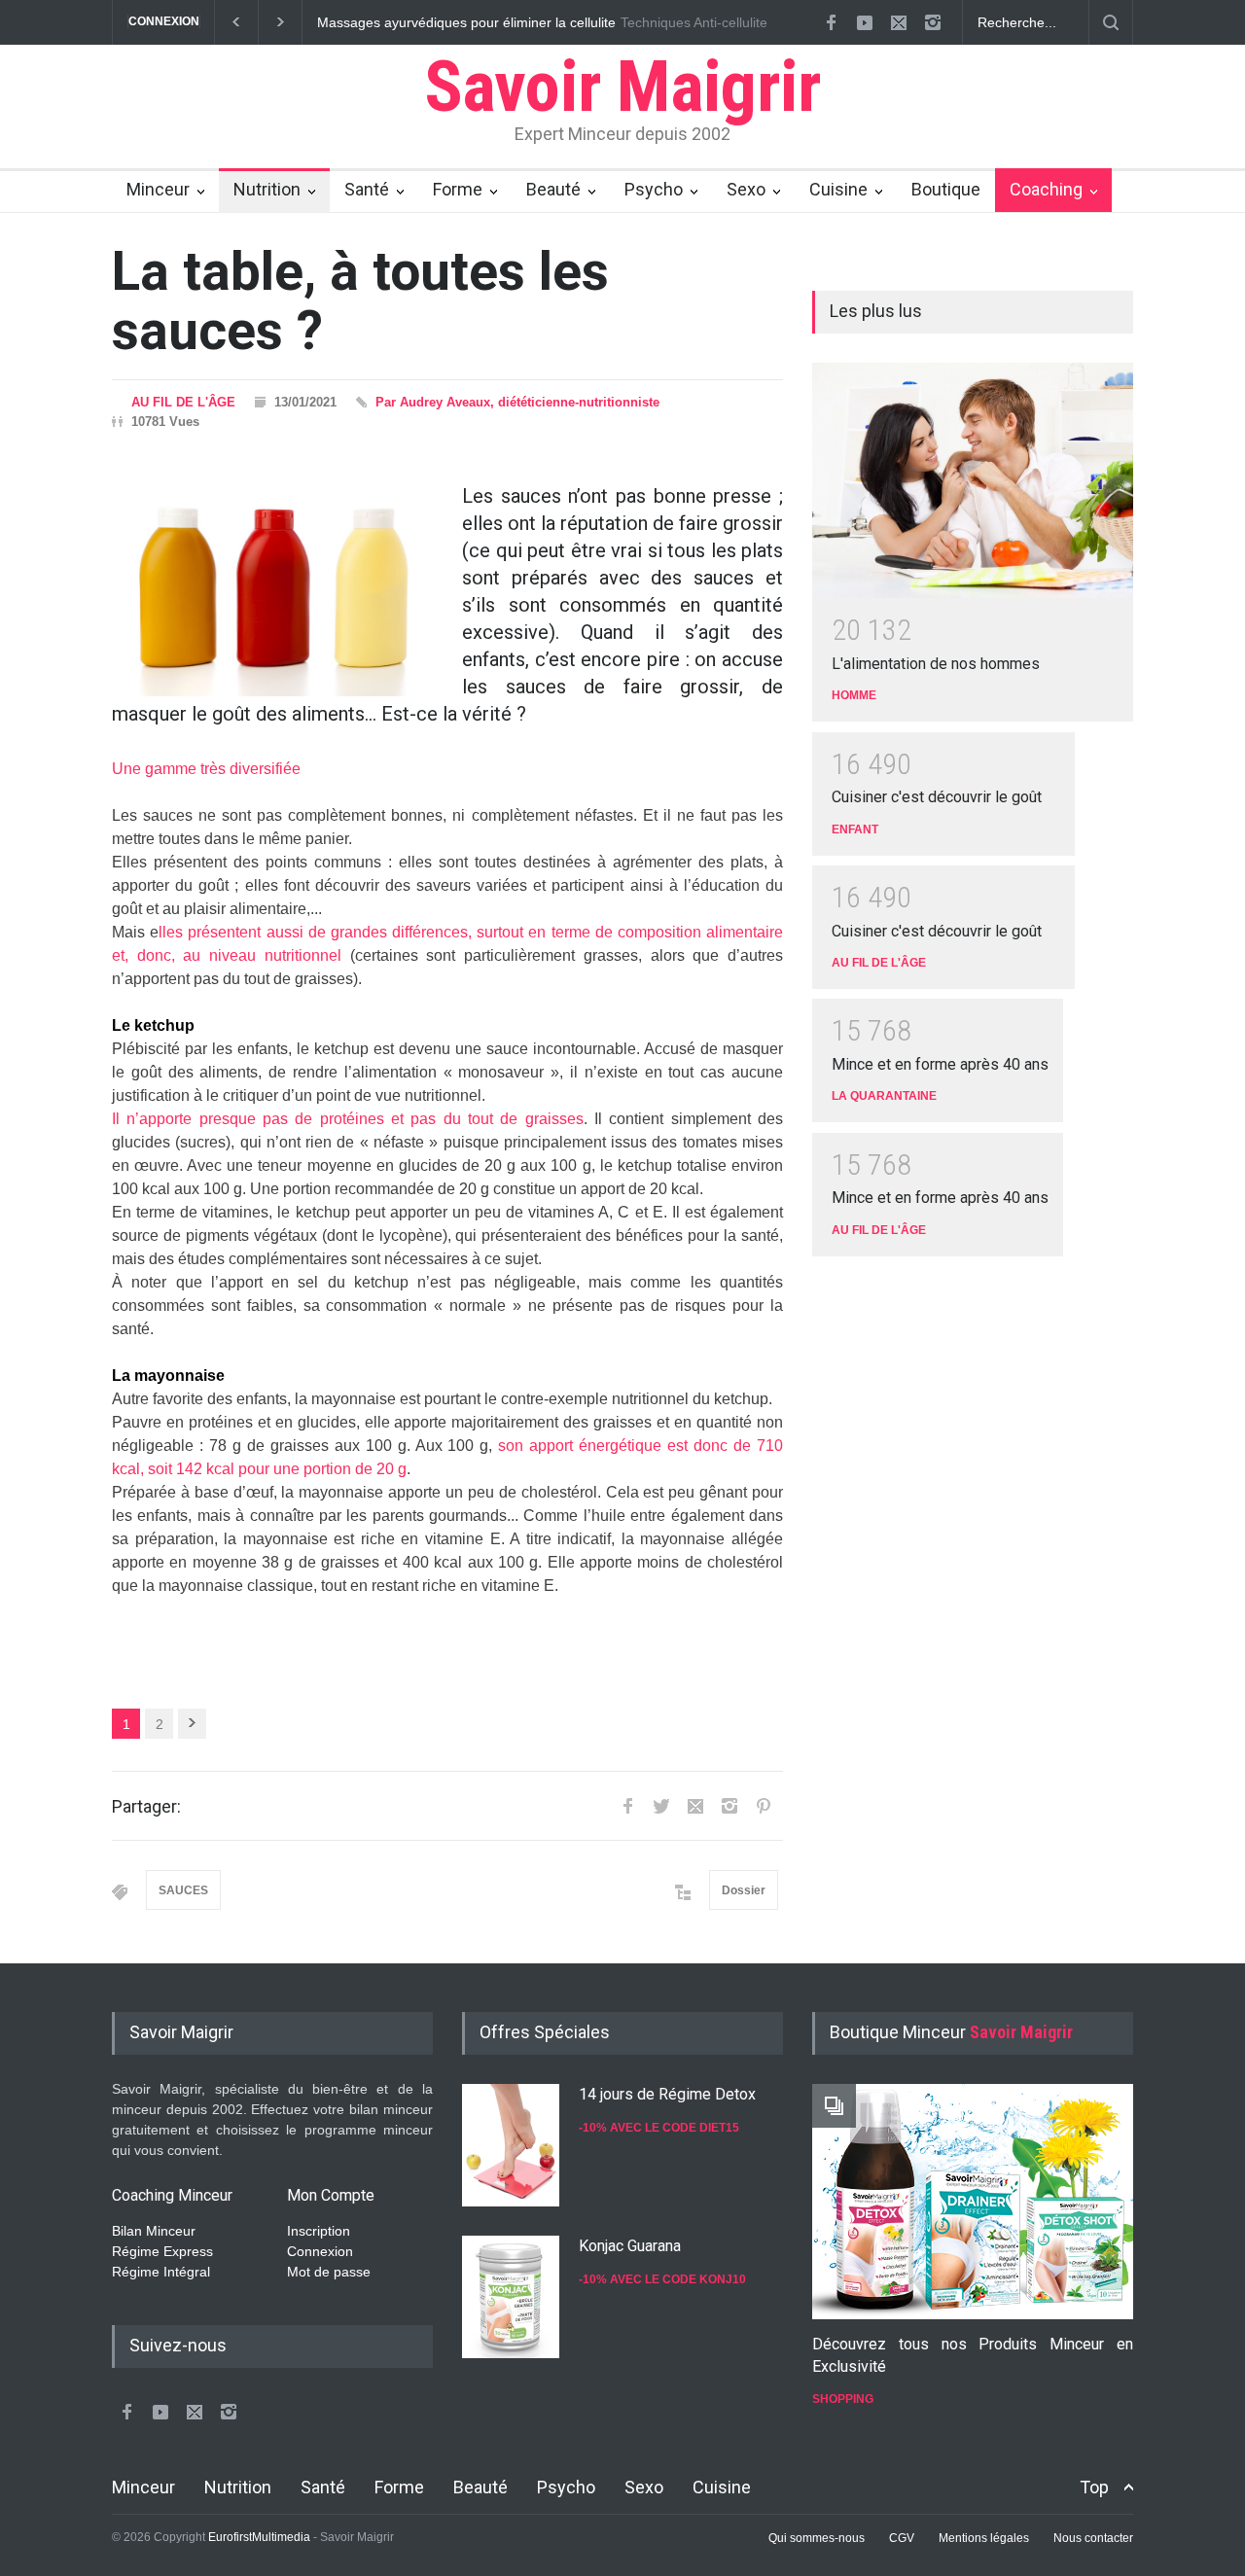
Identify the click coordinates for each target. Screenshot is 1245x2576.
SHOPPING (843, 2399)
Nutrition (267, 189)
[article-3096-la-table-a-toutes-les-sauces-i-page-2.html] (192, 1724)
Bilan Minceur (154, 2231)
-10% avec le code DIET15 (659, 2128)
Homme (854, 695)
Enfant (855, 829)
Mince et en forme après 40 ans (940, 1064)
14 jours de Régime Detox (667, 2094)
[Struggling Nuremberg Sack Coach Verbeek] (973, 2202)
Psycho (654, 189)
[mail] (899, 22)
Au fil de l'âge (183, 402)
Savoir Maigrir (623, 87)
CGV (902, 2538)
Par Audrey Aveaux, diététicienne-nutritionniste (517, 402)
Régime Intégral (161, 2272)
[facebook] (831, 22)
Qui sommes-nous (817, 2538)
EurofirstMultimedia (259, 2537)
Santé (367, 189)
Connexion (320, 2251)
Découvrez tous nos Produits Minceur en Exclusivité (973, 2355)
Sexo (746, 189)
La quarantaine (884, 1096)
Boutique (946, 189)
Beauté (553, 189)
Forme (458, 189)
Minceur (158, 189)
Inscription (319, 2231)
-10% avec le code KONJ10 (662, 2279)
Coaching (1046, 189)
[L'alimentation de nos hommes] (973, 480)
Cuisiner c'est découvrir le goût (937, 797)
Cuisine (838, 189)
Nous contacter (1093, 2538)
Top (1094, 2487)
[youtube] (865, 22)
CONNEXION (164, 21)
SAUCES (183, 1890)
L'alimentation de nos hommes (936, 664)
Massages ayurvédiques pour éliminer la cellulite (464, 22)
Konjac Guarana (630, 2246)
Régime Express (162, 2251)
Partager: (146, 1806)
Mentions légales (984, 2538)
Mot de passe (329, 2272)
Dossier (744, 1890)
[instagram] (933, 22)
